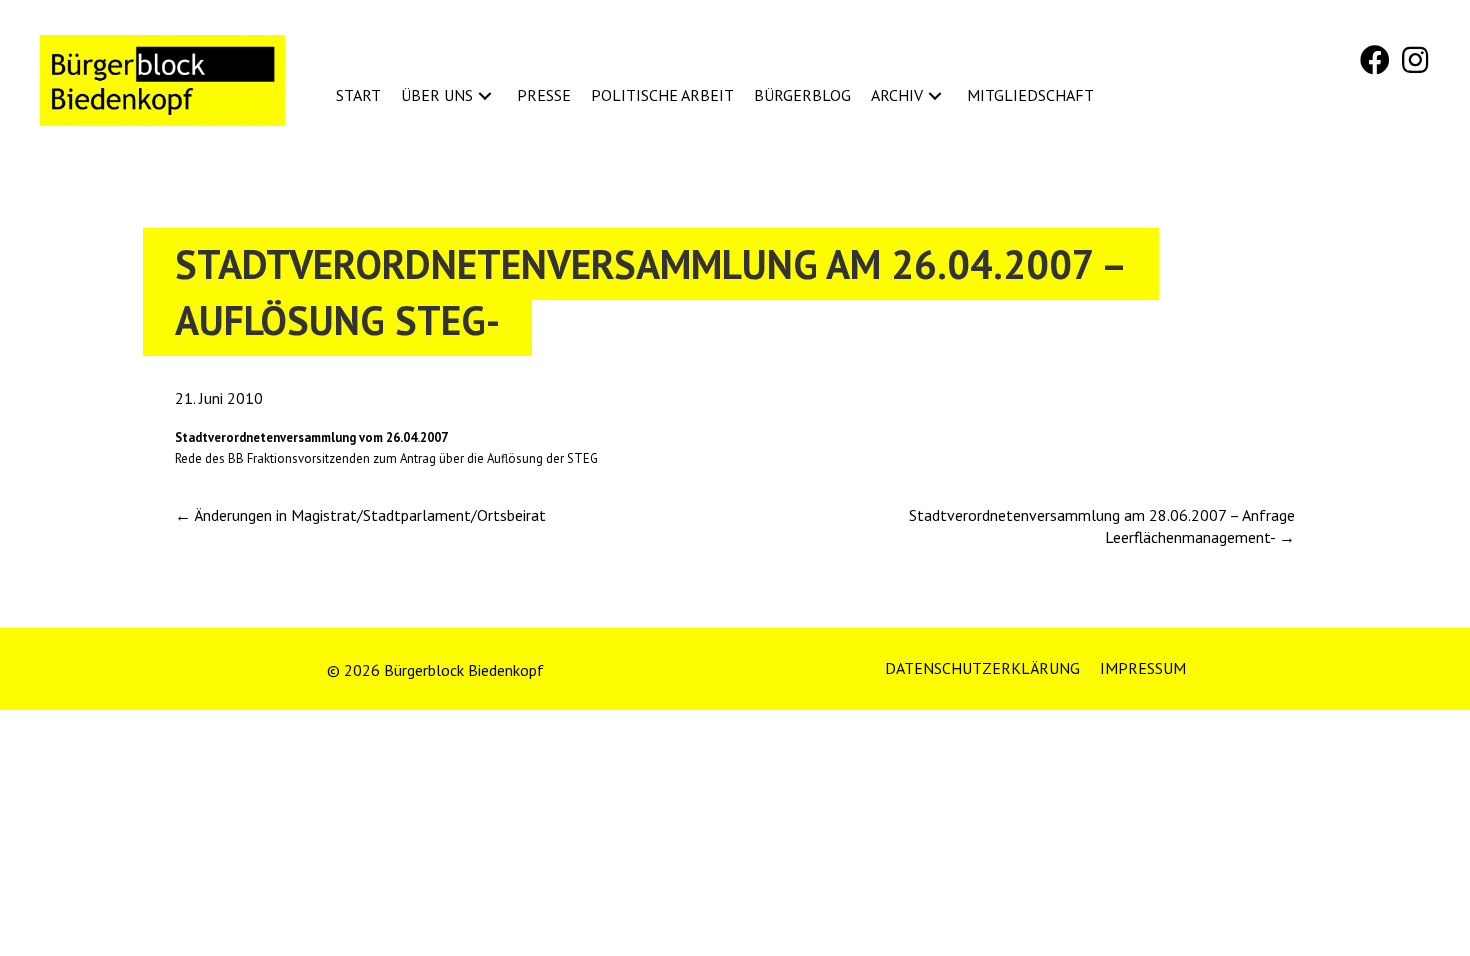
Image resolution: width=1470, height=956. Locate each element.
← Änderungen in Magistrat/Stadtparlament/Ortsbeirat (360, 515)
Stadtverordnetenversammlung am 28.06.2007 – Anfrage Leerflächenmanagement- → (1102, 526)
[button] (1375, 60)
